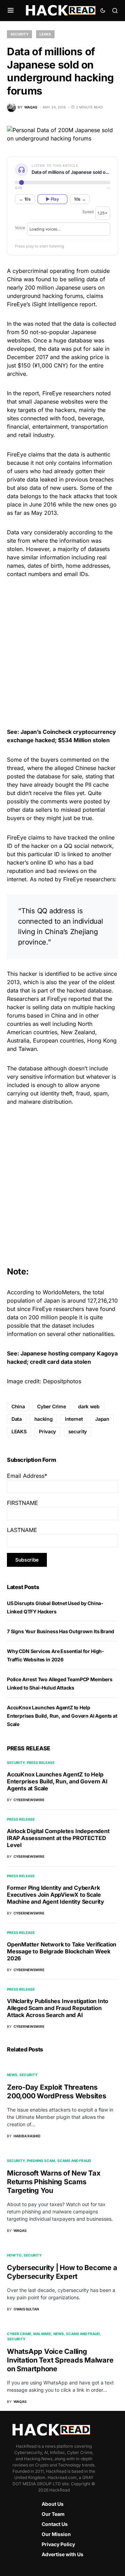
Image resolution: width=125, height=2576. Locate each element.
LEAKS (19, 1431)
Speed (88, 212)
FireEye (52, 393)
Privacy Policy (58, 2544)
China (18, 1406)
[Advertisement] (62, 652)
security (78, 1431)
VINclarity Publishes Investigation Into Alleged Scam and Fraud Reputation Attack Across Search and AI (58, 2008)
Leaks (45, 34)
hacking (44, 1419)
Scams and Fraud (74, 2161)
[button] (11, 10)
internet (74, 1419)
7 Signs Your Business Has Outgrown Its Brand (61, 1631)
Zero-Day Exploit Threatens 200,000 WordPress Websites (57, 2092)
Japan (102, 1419)
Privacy (47, 1431)
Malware (42, 2334)
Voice (20, 228)
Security (19, 34)
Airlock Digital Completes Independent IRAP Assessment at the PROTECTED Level (58, 1838)
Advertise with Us (62, 2554)
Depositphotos (62, 1381)
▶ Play (52, 199)
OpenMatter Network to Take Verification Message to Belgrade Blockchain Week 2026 (62, 1951)
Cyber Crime (51, 1406)
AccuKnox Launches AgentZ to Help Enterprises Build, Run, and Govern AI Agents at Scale (62, 1716)
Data (17, 1419)
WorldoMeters (61, 1292)
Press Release (41, 1763)
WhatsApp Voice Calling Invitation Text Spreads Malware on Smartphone (60, 2360)
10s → (80, 199)
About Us (53, 2504)
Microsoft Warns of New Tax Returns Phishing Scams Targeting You (54, 2182)
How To (14, 2255)
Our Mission (56, 2534)
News (12, 2075)
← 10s (25, 199)
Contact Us (55, 2524)
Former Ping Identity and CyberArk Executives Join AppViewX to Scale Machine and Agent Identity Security (56, 1895)
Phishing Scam (41, 2161)
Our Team (53, 2514)
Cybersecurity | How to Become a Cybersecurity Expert (62, 2272)
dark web (89, 1406)
